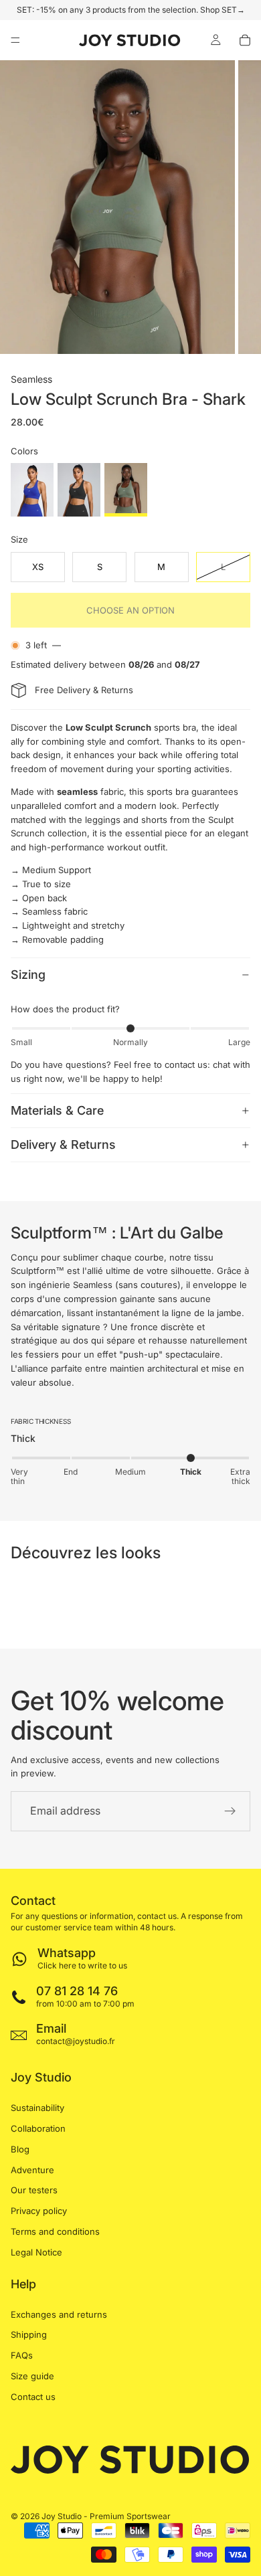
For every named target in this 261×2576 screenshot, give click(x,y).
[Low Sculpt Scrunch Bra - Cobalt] (32, 490)
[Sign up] (230, 1811)
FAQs (22, 2355)
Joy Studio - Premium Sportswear (106, 2516)
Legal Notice (36, 2252)
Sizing (28, 975)
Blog (20, 2149)
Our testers (34, 2190)
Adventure (32, 2170)
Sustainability (37, 2108)
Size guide (32, 2376)
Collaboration (38, 2128)
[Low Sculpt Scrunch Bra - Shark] (126, 490)
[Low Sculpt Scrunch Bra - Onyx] (79, 490)
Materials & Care (57, 1110)
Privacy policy (39, 2211)
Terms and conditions (55, 2231)
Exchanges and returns (59, 2314)
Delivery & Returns (63, 1144)
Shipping (29, 2334)
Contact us (33, 2397)
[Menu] (15, 40)
